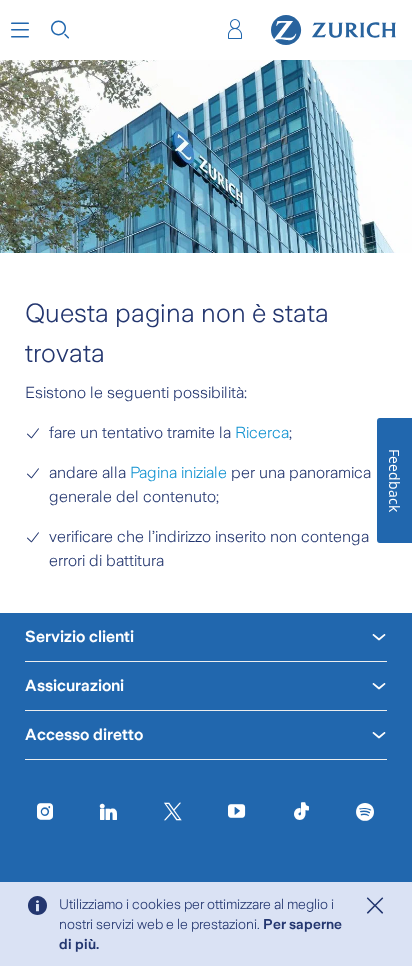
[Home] (333, 30)
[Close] (375, 906)
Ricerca (262, 432)
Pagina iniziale (178, 472)
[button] (20, 30)
